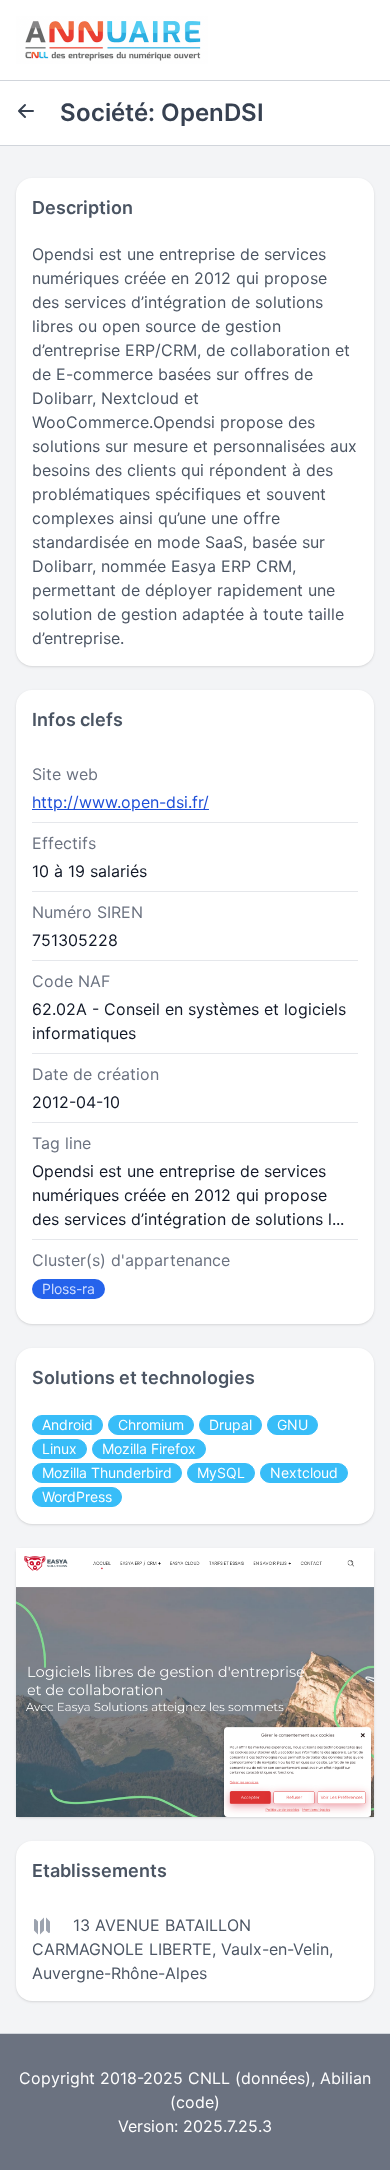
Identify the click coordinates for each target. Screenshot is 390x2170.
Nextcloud (304, 1472)
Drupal (230, 1424)
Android (67, 1424)
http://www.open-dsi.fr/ (120, 802)
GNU (292, 1424)
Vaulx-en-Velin (275, 1949)
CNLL (209, 2078)
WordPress (77, 1496)
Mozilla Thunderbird (107, 1472)
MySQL (221, 1472)
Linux (59, 1448)
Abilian (345, 2078)
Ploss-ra (68, 1288)
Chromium (151, 1424)
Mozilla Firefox (149, 1448)
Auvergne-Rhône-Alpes (119, 1973)
